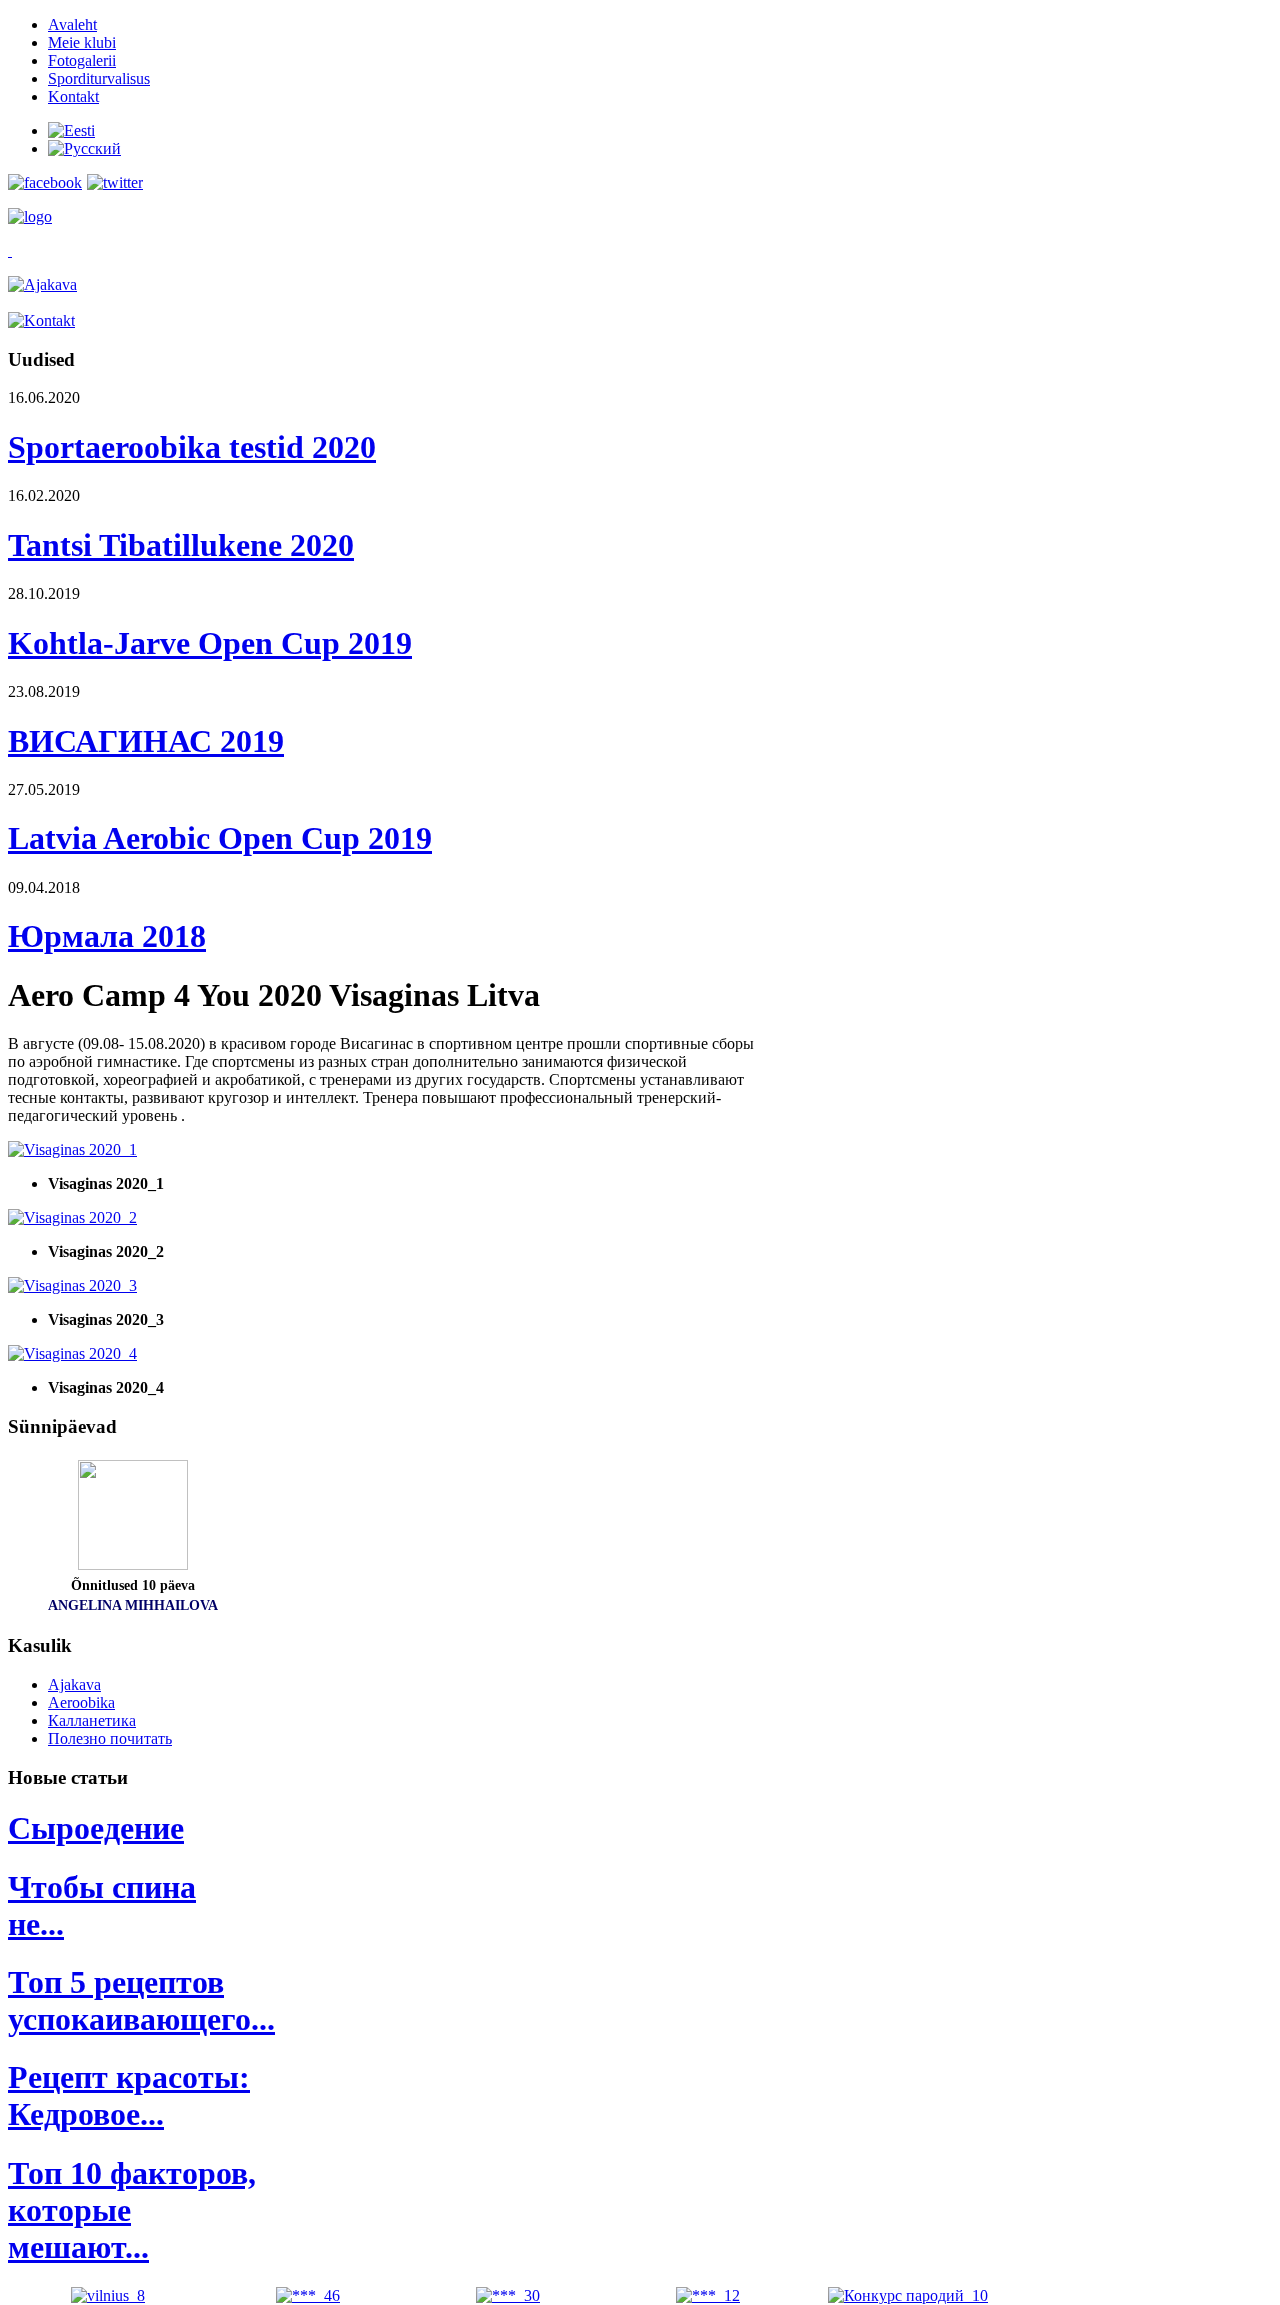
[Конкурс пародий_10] (908, 2295)
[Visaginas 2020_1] (72, 1149)
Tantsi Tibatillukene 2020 (181, 545)
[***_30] (508, 2295)
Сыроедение (96, 1828)
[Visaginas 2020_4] (72, 1353)
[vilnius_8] (108, 2295)
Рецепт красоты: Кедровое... (129, 2095)
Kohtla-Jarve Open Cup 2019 (210, 643)
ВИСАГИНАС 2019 (146, 741)
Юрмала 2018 (107, 936)
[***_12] (708, 2295)
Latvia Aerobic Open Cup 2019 (220, 838)
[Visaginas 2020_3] (72, 1285)
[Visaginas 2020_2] (72, 1217)
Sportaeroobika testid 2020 (192, 447)
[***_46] (308, 2295)
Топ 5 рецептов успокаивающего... (141, 2000)
